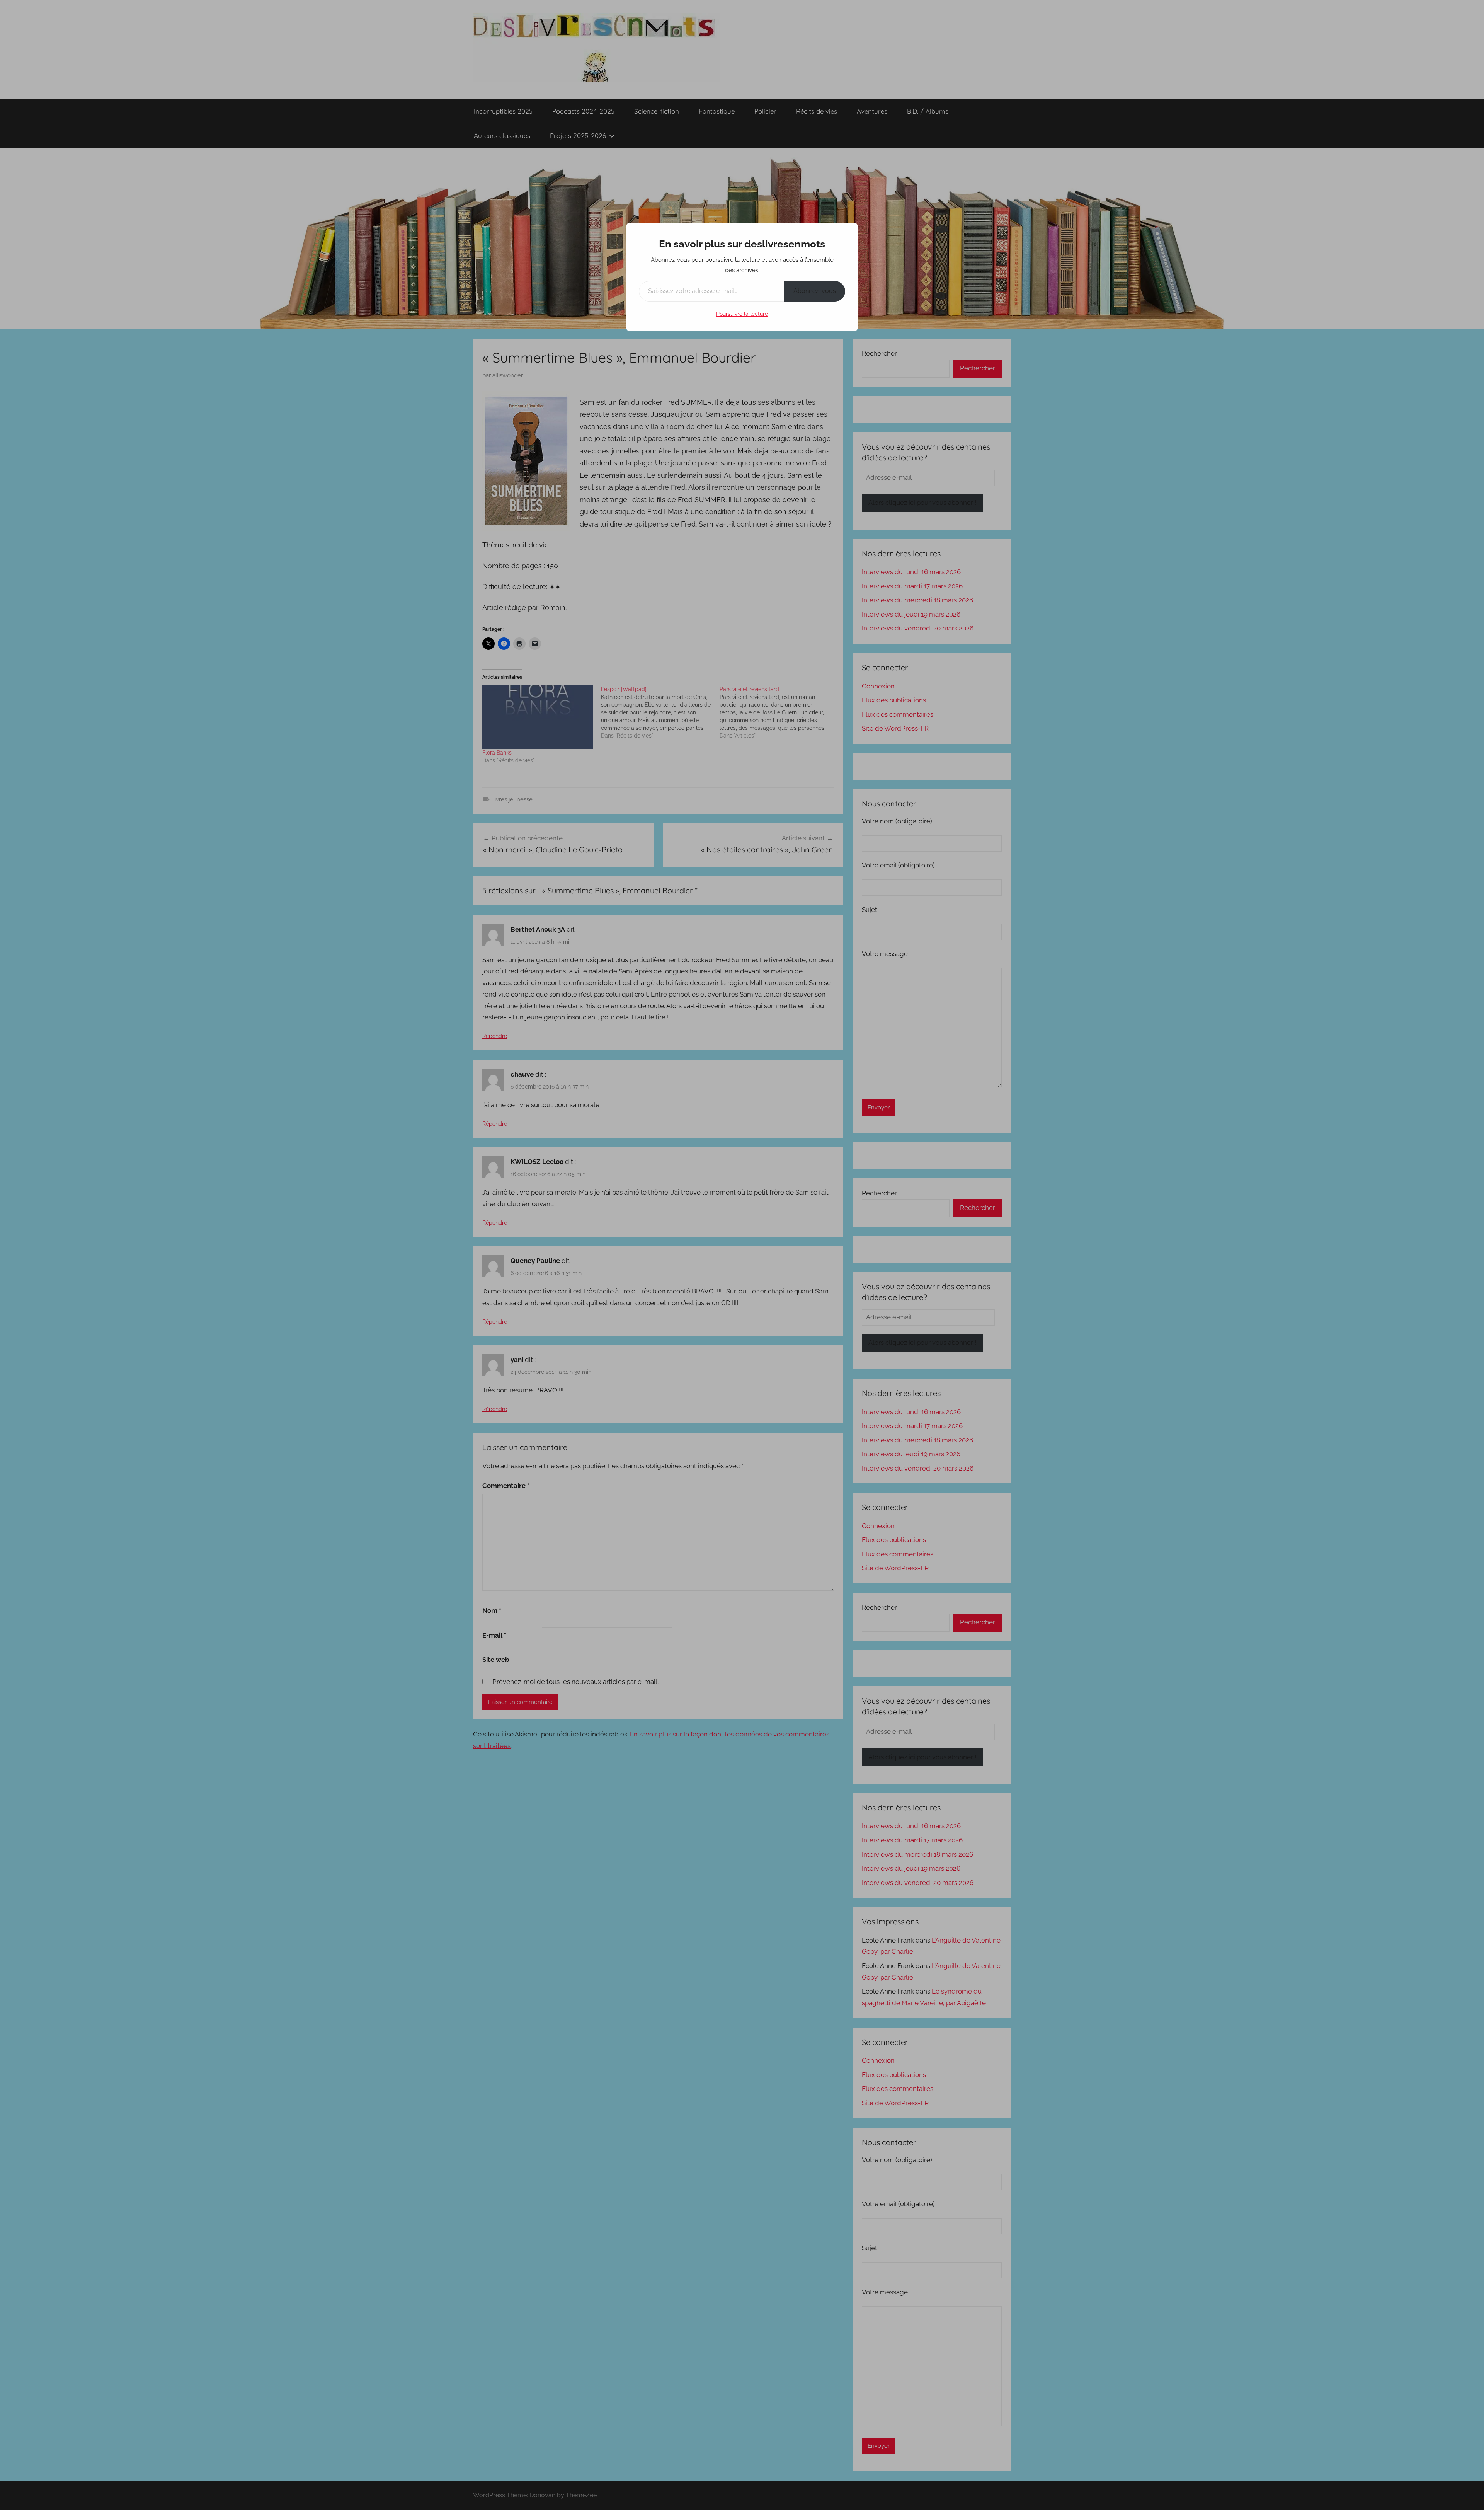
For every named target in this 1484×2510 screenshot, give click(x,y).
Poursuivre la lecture (742, 314)
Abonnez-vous (815, 291)
